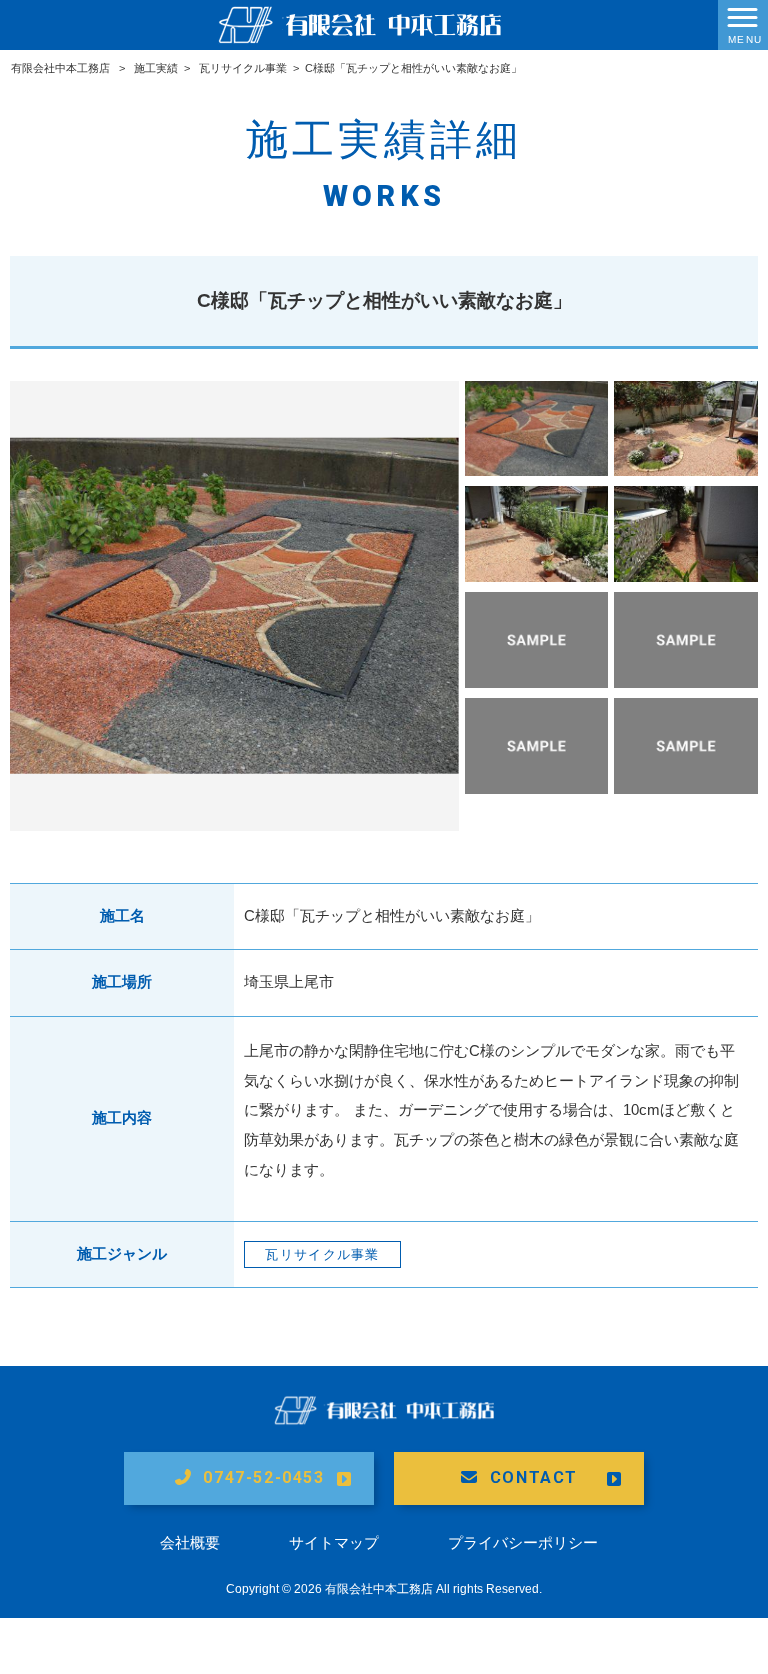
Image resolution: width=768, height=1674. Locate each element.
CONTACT (534, 1477)
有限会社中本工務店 (60, 68)
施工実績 (156, 68)
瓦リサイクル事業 (243, 68)
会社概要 (190, 1542)
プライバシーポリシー (523, 1542)
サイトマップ (334, 1542)
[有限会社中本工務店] (359, 23)
